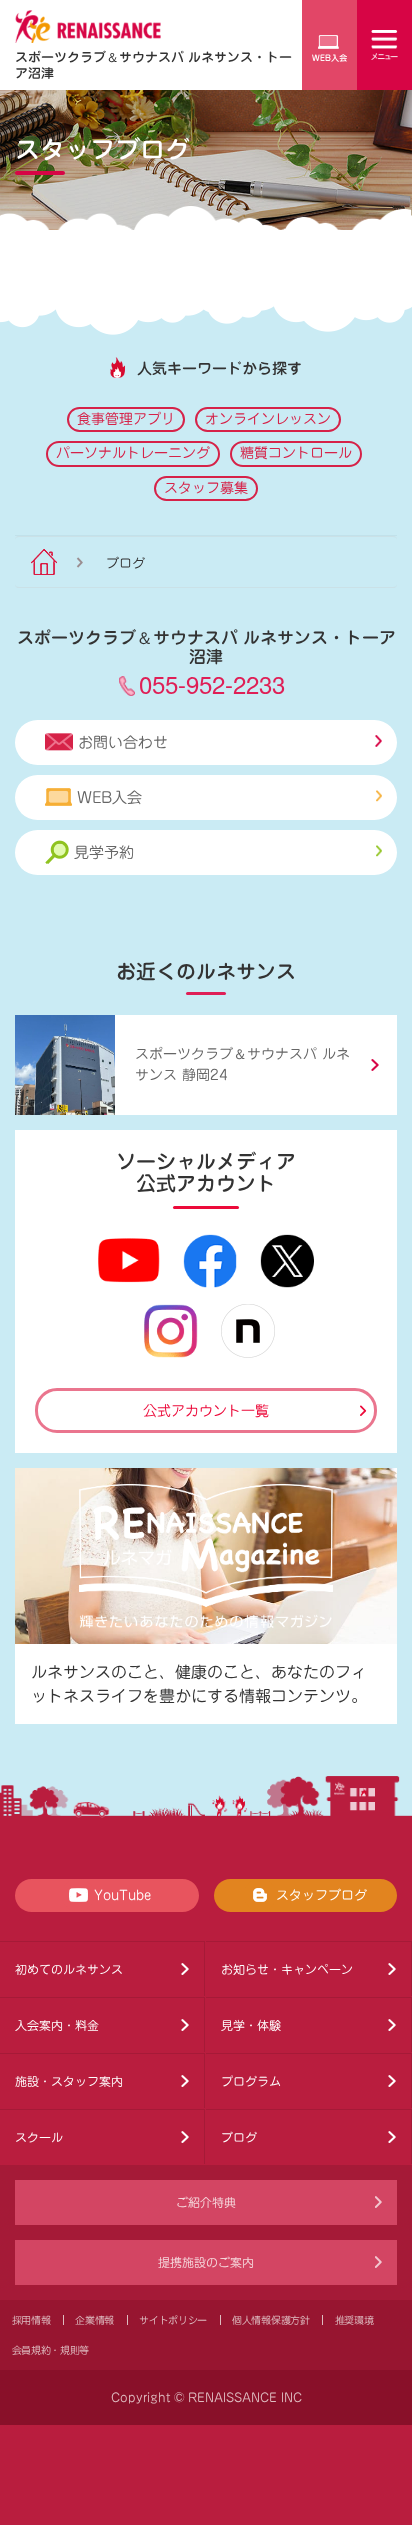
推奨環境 (354, 2320)
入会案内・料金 (57, 2025)
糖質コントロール (296, 453)
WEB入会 (109, 797)
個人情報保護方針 (271, 2320)
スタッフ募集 (206, 488)
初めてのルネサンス (69, 1969)
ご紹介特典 (206, 2202)
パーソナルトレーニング (133, 453)
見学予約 (104, 852)
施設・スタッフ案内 (69, 2081)
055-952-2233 (212, 683)
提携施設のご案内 (206, 2262)
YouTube (122, 1895)
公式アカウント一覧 (206, 1411)
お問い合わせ (123, 742)
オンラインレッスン (268, 419)
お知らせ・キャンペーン (287, 1969)
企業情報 (94, 2320)
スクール (39, 2137)
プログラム (251, 2081)
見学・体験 (251, 2025)
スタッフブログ (321, 1895)
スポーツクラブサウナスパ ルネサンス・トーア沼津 (153, 64)
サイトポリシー (173, 2320)
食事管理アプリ (126, 419)
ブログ (239, 2137)
